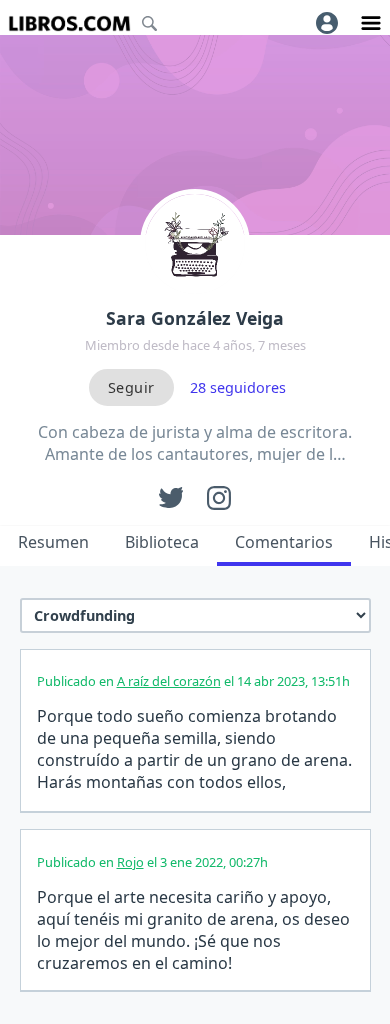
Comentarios (284, 542)
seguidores (238, 387)
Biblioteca (162, 542)
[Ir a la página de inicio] (69, 23)
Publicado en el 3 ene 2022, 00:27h (152, 862)
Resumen (53, 542)
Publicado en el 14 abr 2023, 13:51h (193, 681)
